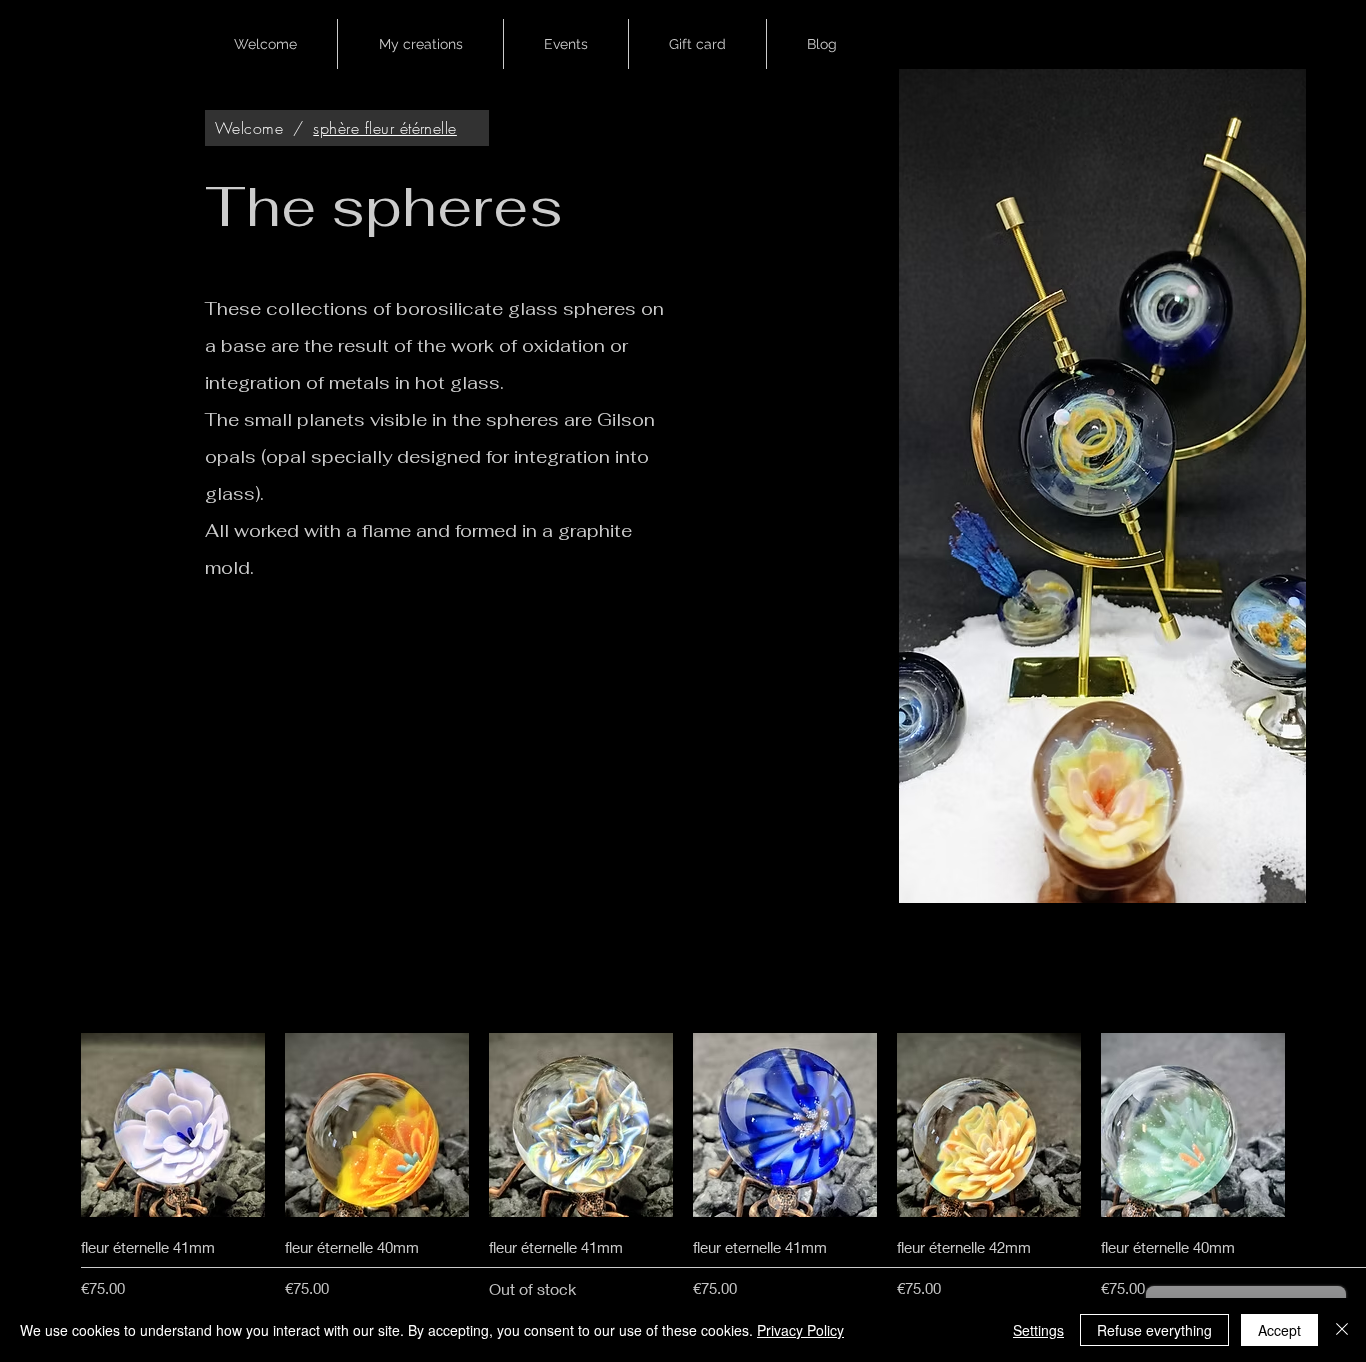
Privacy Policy (800, 1330)
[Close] (1342, 1330)
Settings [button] (1038, 1330)
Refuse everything (1154, 1330)
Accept (1279, 1330)
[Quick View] (173, 1125)
